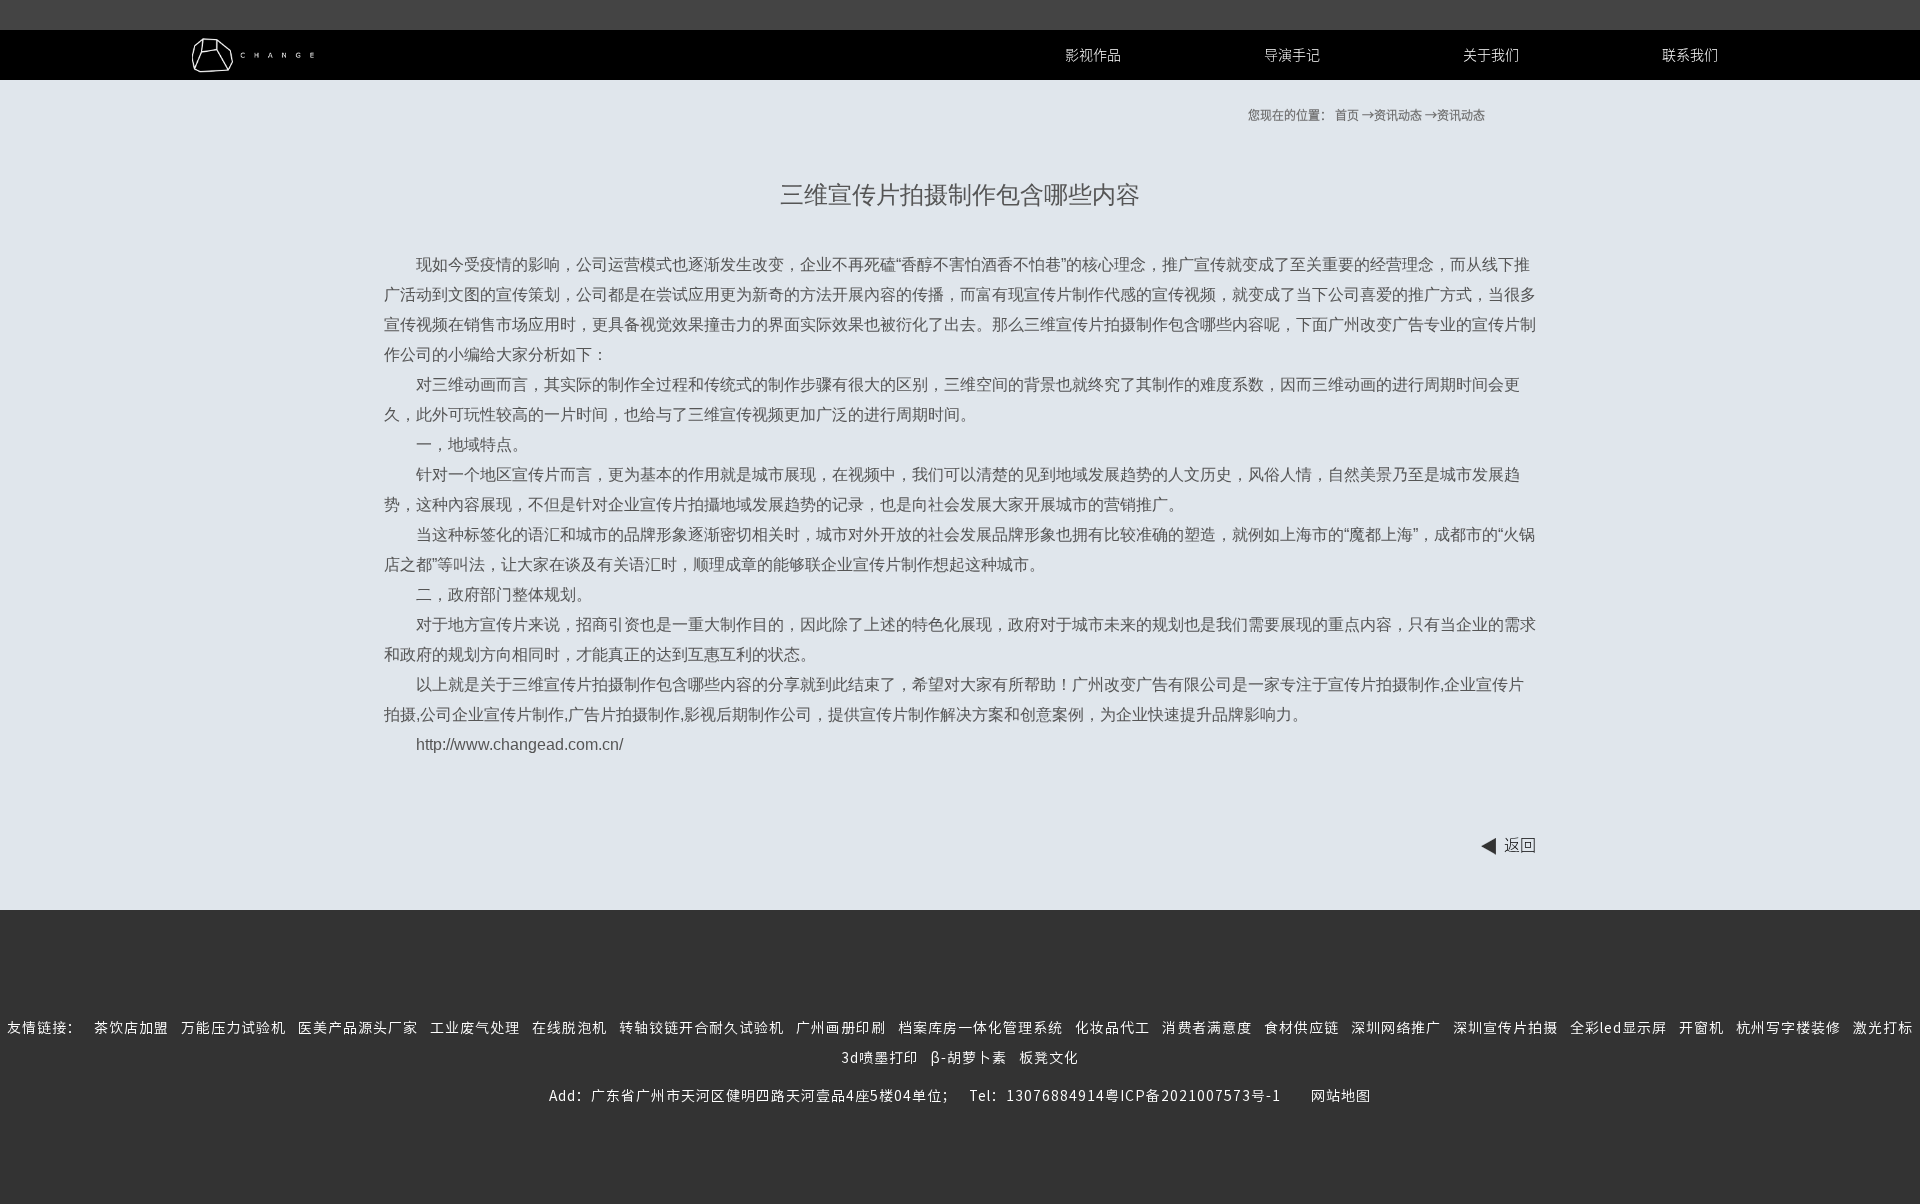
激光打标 (1883, 1028)
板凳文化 (1049, 1058)
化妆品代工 (1112, 1028)
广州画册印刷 (841, 1028)
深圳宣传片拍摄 (1505, 1028)
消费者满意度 (1207, 1028)
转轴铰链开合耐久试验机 (701, 1028)
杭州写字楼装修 (1788, 1028)
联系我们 (1690, 55)
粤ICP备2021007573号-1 (1193, 1096)
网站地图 (1326, 1096)
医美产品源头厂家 (358, 1028)
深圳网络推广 (1396, 1028)
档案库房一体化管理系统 (980, 1028)
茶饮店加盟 (131, 1028)
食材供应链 (1301, 1028)
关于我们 (1491, 55)
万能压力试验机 (233, 1028)
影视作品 (1093, 55)
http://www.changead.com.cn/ (519, 744)
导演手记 (1292, 55)
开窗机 (1701, 1028)
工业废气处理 (475, 1028)
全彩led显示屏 (1618, 1028)
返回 (1520, 845)
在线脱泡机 (569, 1028)
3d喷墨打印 (880, 1058)
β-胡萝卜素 (969, 1058)
